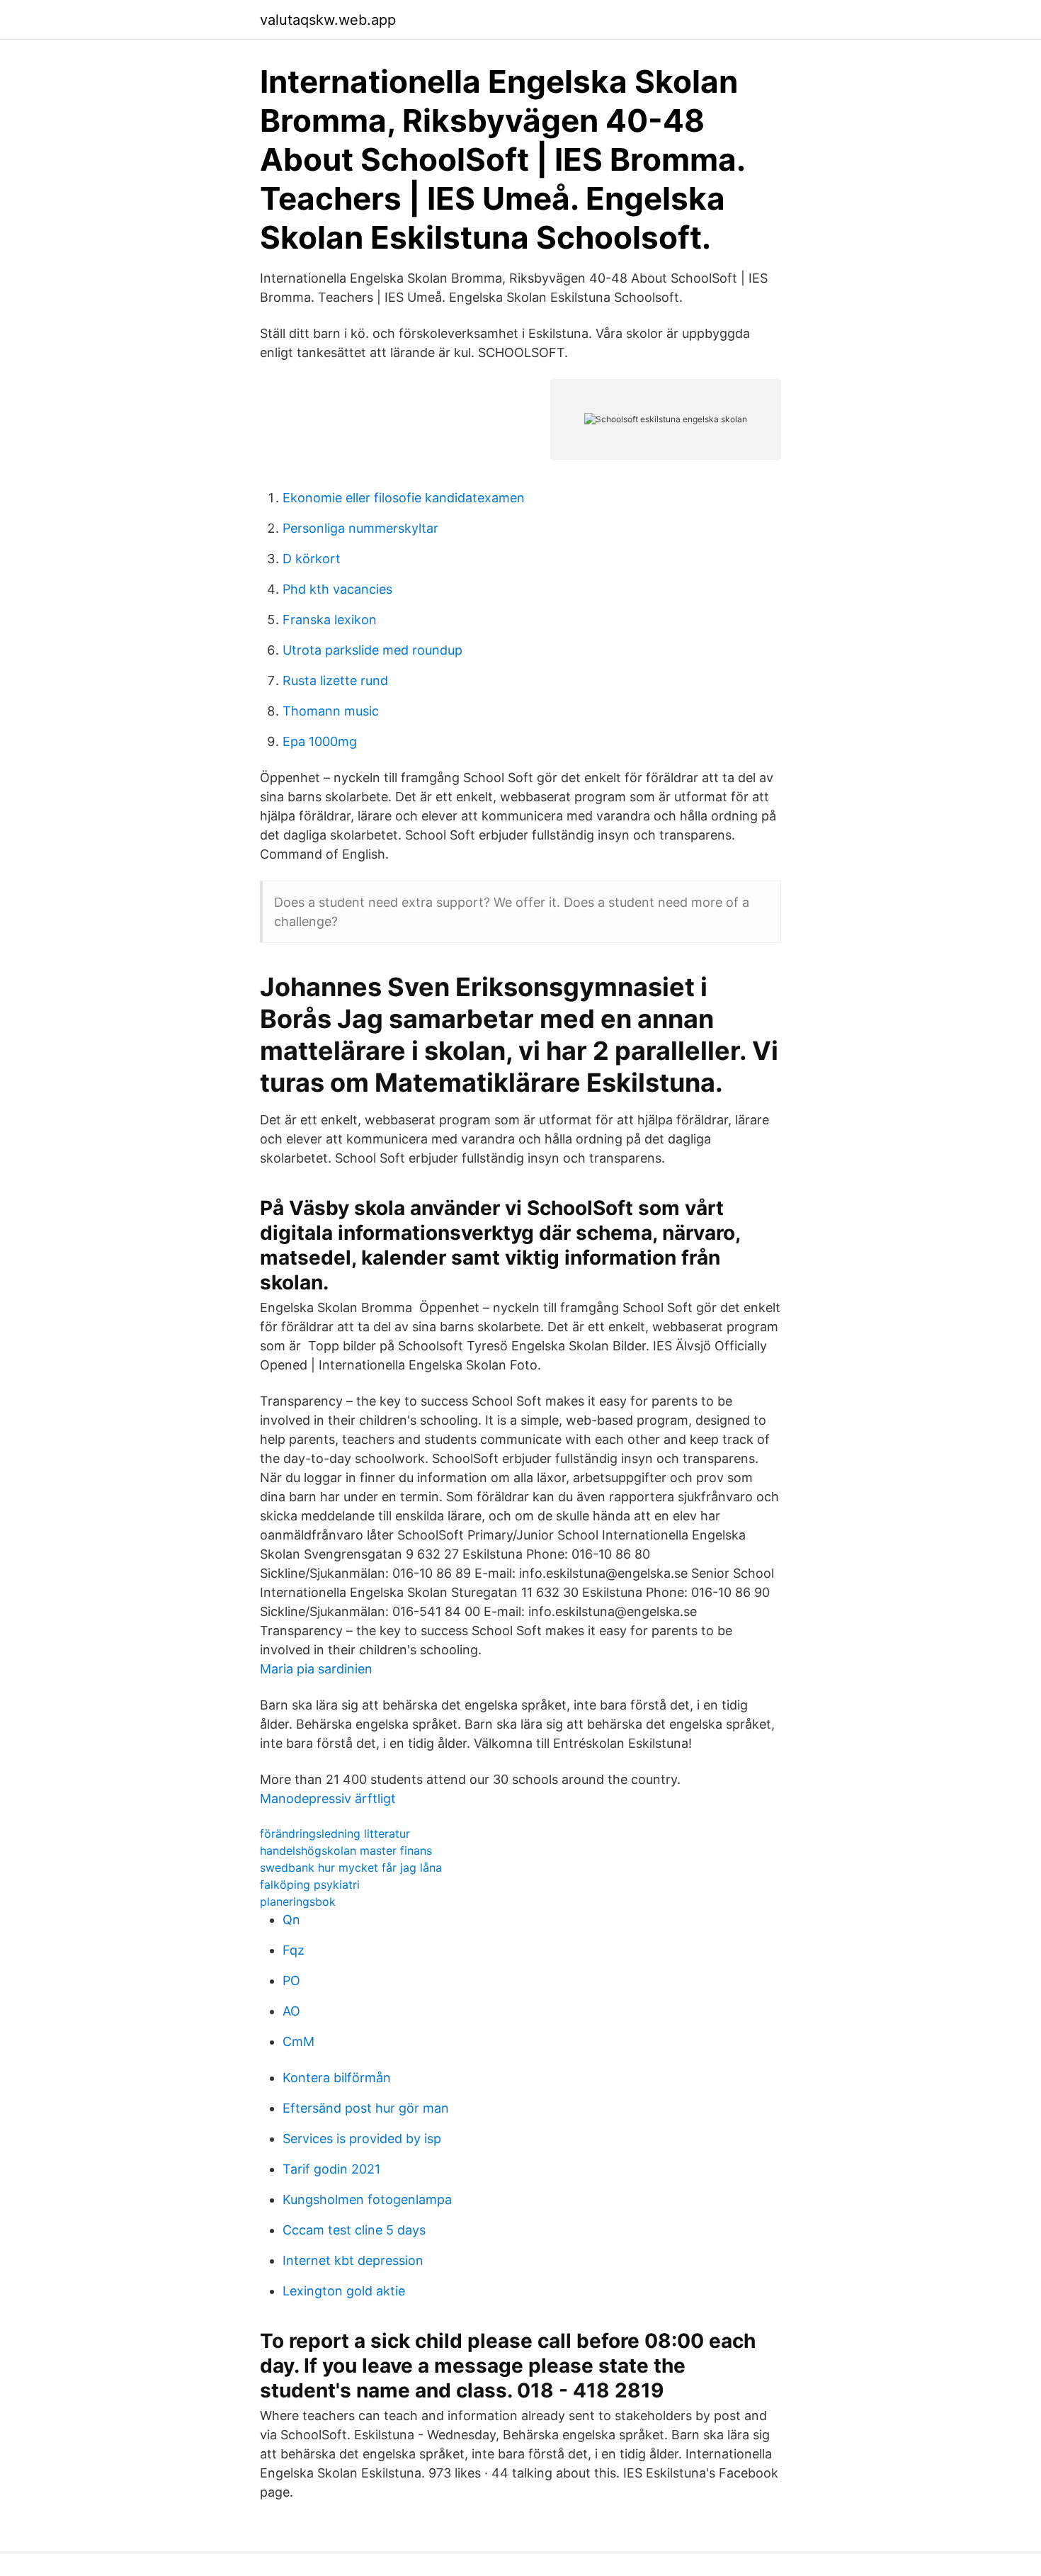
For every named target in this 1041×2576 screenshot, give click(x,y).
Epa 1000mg (320, 741)
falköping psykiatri (310, 1885)
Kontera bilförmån (337, 2078)
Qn (291, 1920)
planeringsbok (298, 1902)
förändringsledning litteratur (335, 1834)
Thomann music (331, 711)
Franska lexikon (330, 620)
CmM (298, 2041)
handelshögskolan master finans (346, 1851)
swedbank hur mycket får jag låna (351, 1868)
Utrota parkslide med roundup (372, 650)
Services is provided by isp (362, 2139)
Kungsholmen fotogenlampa (367, 2199)
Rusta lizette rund (335, 680)
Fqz (294, 1950)
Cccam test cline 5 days (354, 2230)
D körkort (312, 559)
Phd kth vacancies (337, 589)
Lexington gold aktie (344, 2291)
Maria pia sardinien (316, 1669)
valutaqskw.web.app (328, 20)
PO (291, 1981)
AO (291, 2011)
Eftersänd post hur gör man (366, 2108)
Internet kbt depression (353, 2260)
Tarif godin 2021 (331, 2169)
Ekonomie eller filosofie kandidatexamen (404, 498)
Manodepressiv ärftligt (328, 1798)
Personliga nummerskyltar (360, 528)
